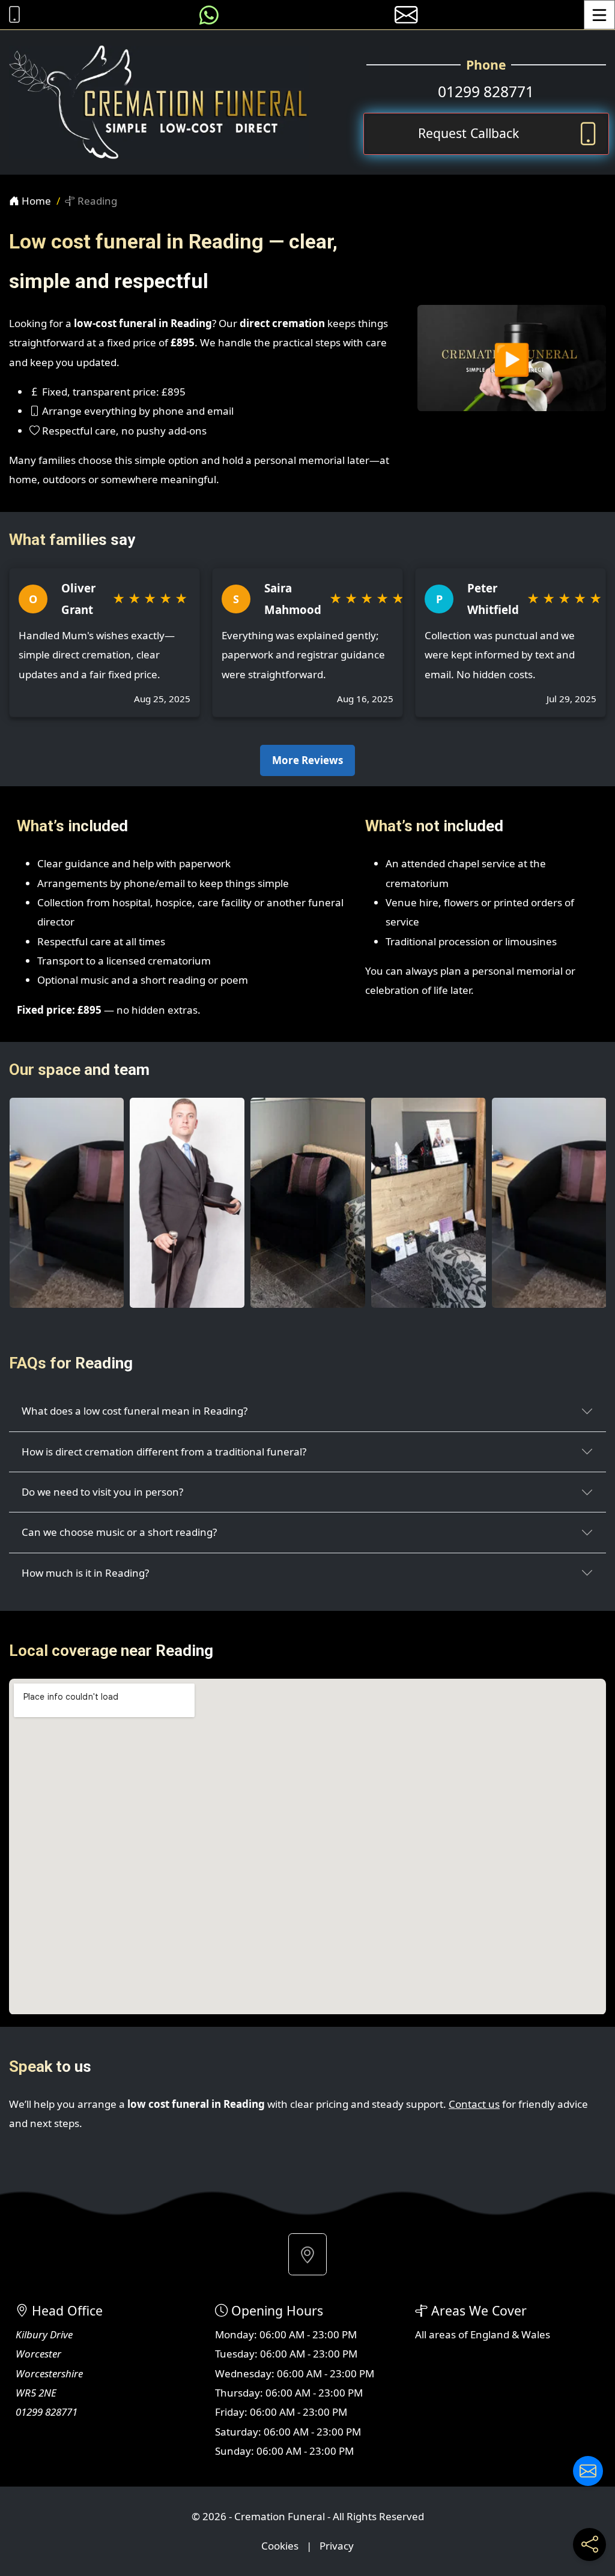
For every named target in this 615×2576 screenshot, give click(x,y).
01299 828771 (486, 92)
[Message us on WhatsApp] (209, 15)
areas (442, 2334)
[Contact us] (588, 2471)
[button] (307, 2254)
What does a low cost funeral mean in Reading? (135, 1411)
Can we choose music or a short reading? (119, 1532)
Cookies (280, 2546)
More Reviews (307, 760)
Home (35, 201)
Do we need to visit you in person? (102, 1492)
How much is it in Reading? (85, 1573)
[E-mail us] (406, 15)
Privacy (337, 2546)
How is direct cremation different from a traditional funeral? (164, 1452)
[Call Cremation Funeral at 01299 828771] (11, 15)
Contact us (474, 2104)
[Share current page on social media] (589, 2544)
